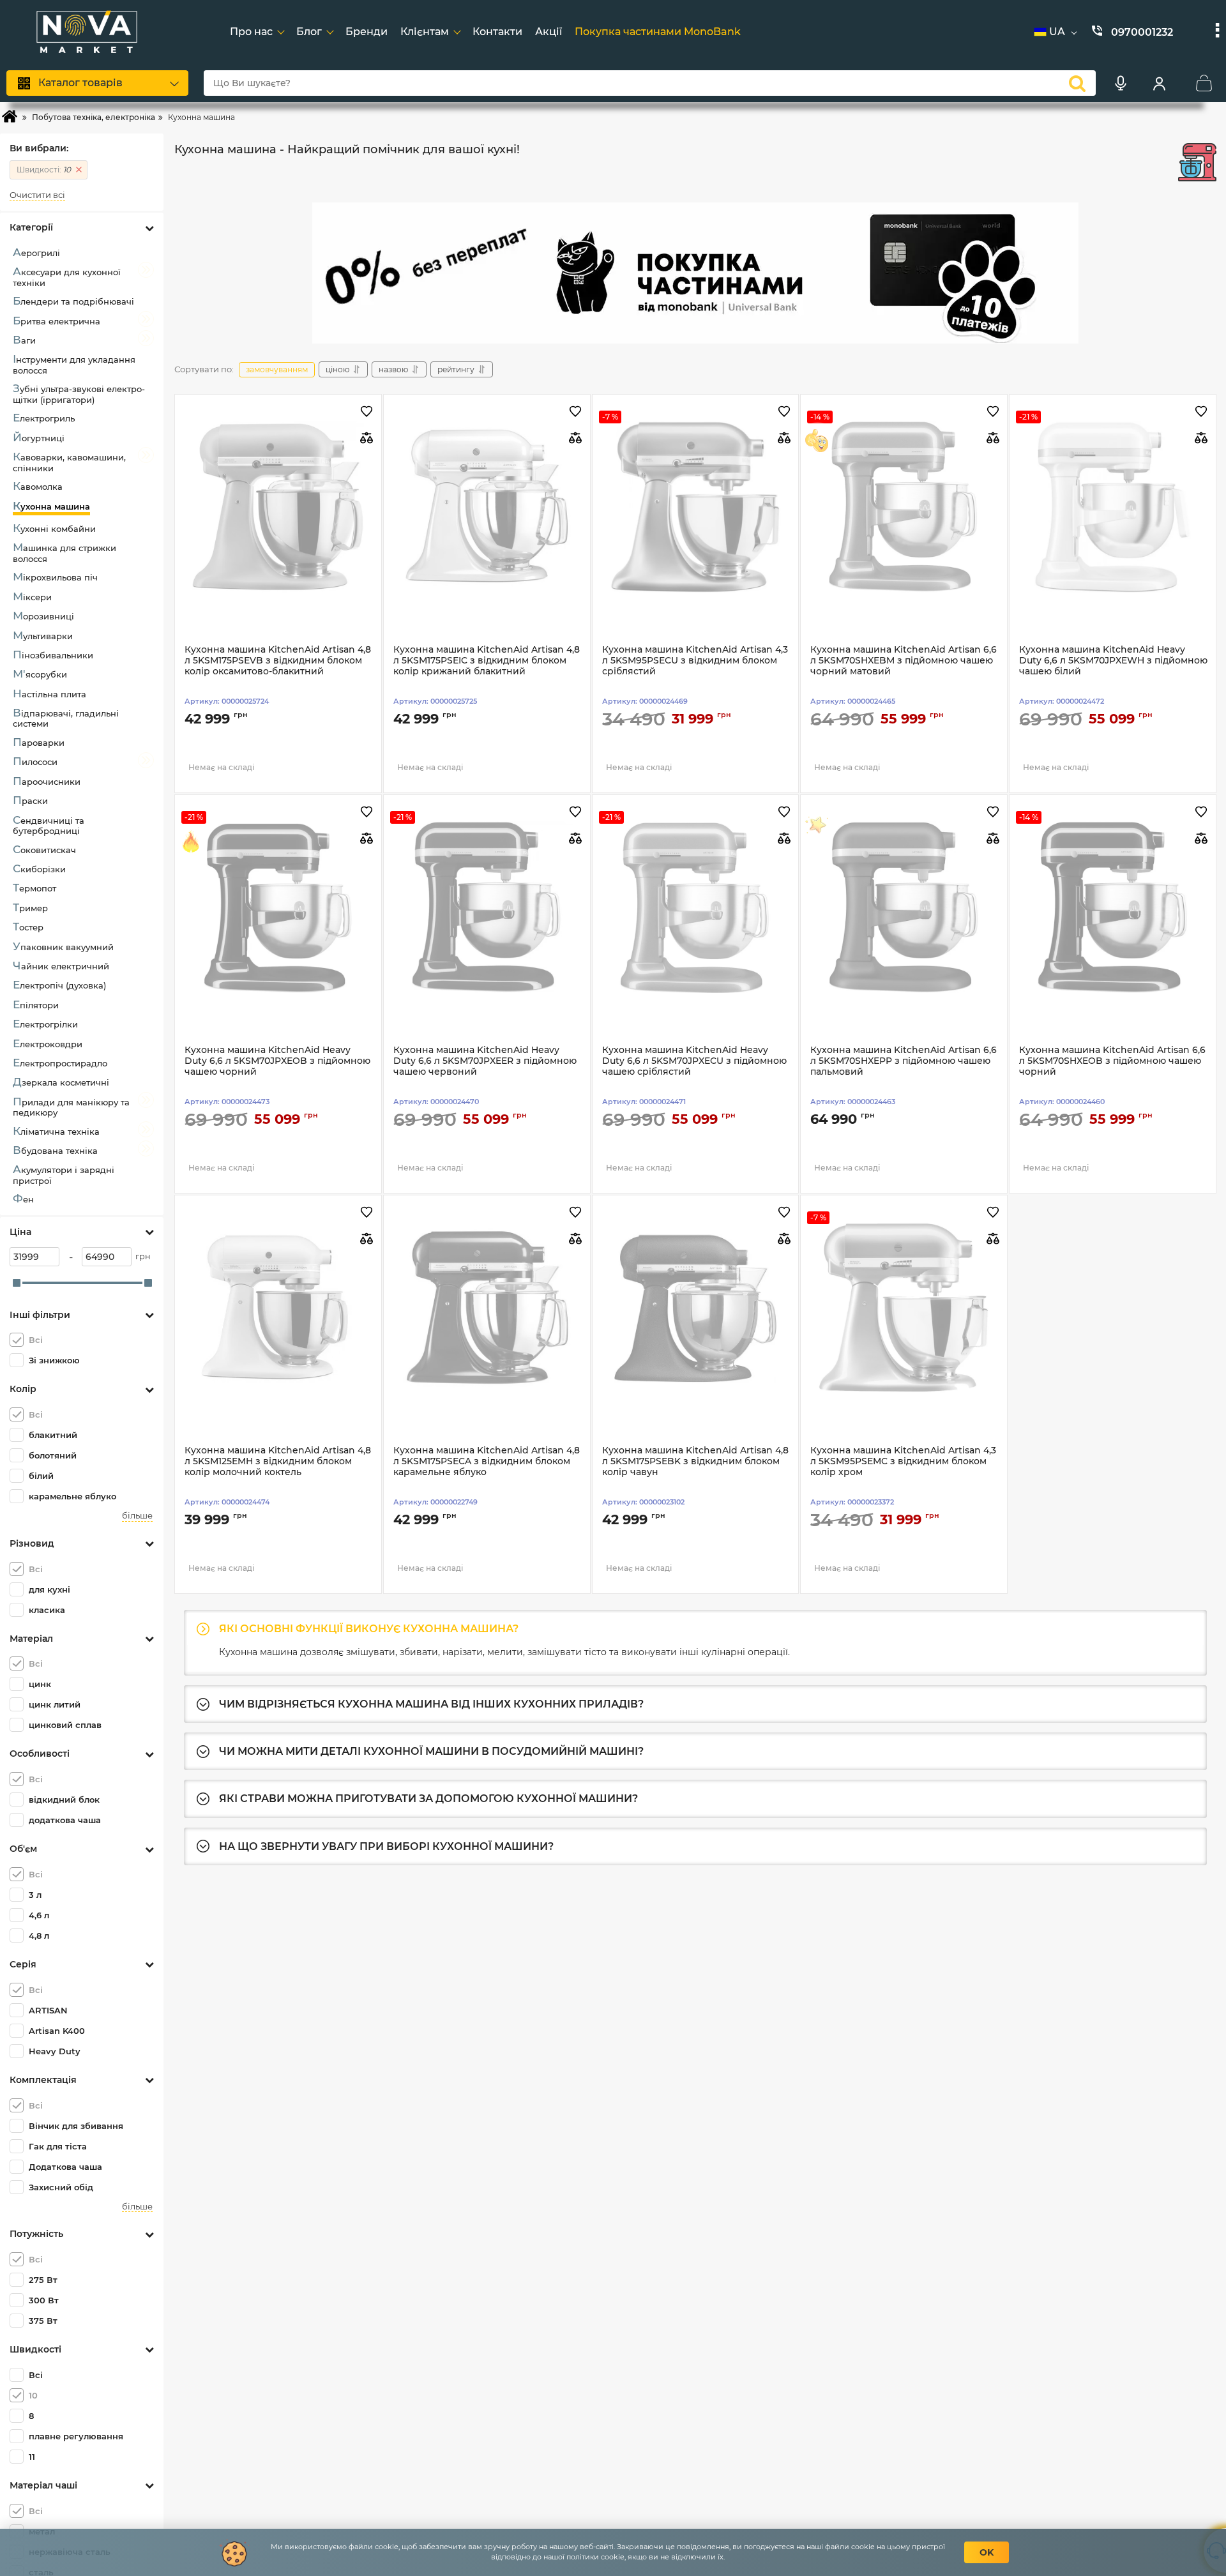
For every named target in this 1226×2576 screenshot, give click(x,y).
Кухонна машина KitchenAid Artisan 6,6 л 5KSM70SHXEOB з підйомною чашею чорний (1112, 1061)
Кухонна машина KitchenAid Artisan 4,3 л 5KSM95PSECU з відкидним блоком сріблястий (695, 661)
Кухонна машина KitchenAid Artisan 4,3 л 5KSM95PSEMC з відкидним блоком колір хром (903, 1461)
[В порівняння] (367, 438)
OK (987, 2552)
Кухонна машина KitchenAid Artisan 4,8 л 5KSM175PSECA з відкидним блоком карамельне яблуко (487, 1461)
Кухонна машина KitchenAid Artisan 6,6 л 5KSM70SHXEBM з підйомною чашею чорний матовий (904, 661)
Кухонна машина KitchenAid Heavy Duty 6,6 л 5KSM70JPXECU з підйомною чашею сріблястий (694, 1061)
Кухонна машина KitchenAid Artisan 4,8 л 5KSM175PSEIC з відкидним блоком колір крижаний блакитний (487, 661)
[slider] (17, 1283)
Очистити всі (37, 195)
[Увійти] (1159, 83)
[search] (1077, 83)
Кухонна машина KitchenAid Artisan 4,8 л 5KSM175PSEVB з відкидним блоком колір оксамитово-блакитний (278, 661)
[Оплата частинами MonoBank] (695, 273)
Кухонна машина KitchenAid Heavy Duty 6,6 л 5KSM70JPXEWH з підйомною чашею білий (1113, 661)
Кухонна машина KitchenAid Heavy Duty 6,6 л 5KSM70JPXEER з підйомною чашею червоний (485, 1061)
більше (137, 1516)
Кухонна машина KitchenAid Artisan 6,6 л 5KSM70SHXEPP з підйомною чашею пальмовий (904, 1061)
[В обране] (367, 412)
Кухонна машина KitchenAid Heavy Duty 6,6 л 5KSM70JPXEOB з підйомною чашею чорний (277, 1061)
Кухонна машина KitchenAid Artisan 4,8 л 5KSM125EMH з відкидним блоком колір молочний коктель (278, 1461)
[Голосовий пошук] (1121, 83)
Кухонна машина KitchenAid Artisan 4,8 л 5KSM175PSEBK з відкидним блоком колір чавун (695, 1461)
